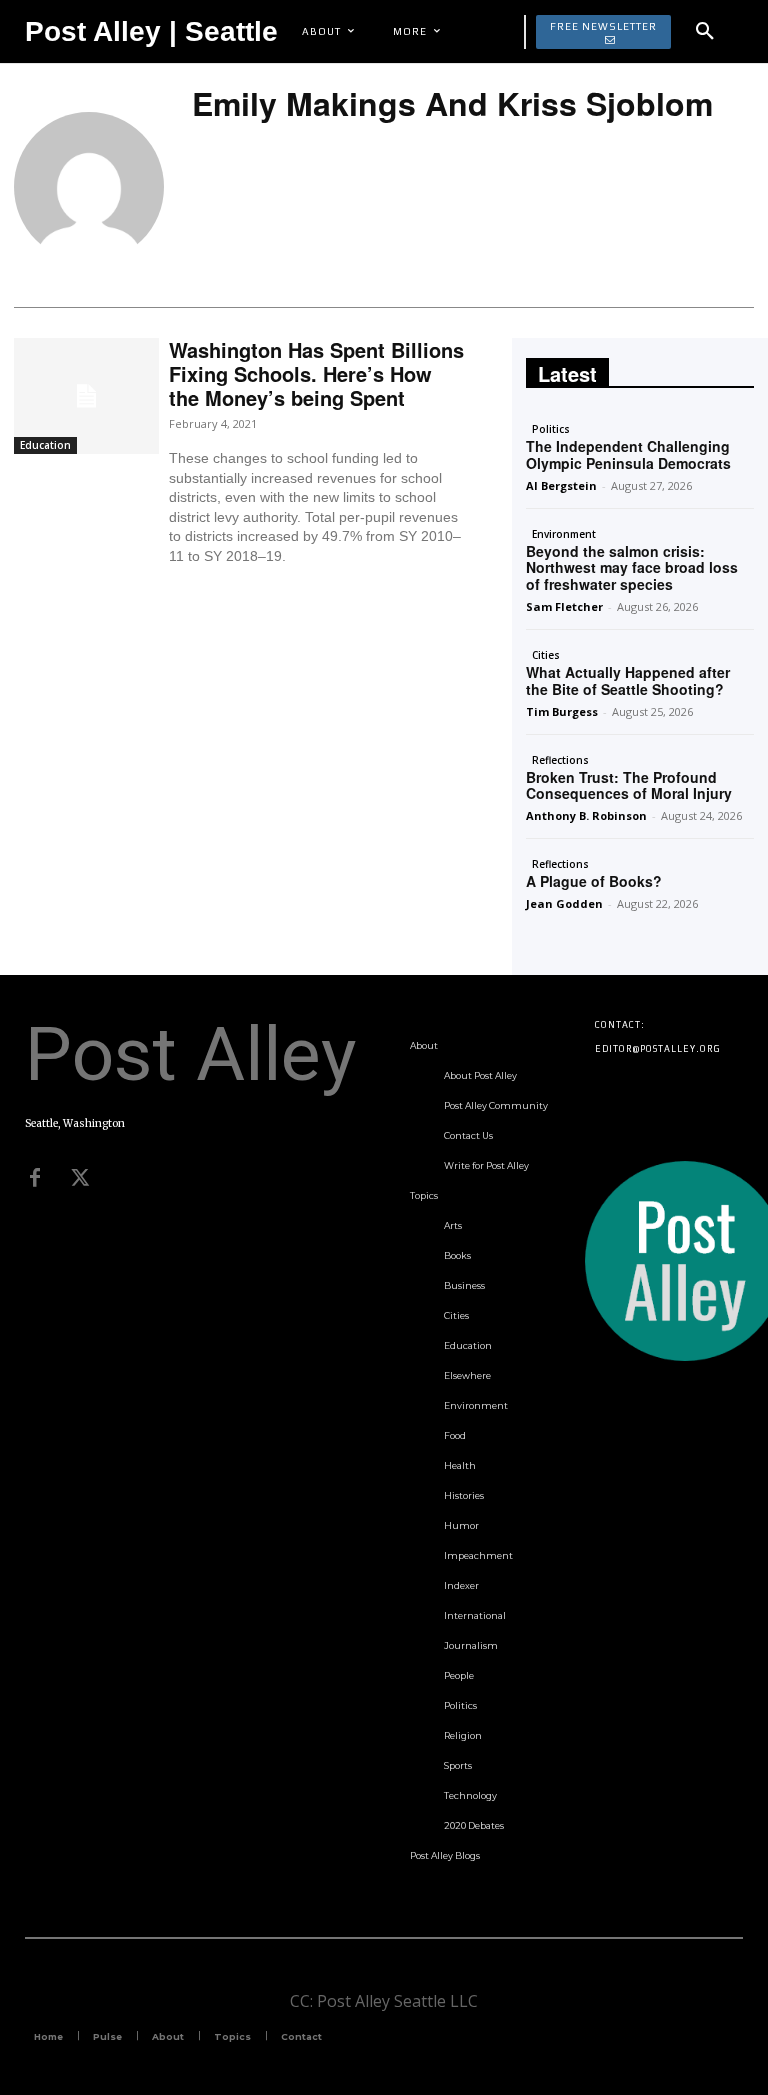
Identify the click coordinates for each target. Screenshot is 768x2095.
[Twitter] (80, 1178)
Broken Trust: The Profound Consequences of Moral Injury (629, 785)
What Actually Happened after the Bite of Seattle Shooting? (628, 680)
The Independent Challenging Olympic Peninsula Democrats (628, 454)
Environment (564, 534)
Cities (546, 655)
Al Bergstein (561, 485)
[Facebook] (35, 1178)
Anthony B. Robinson (586, 815)
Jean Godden (564, 903)
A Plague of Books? (594, 881)
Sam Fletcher (564, 606)
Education (45, 445)
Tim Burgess (562, 711)
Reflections (560, 760)
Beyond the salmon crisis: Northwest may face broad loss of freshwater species (632, 568)
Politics (551, 429)
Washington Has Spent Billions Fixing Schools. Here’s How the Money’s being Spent (316, 373)
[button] (705, 32)
